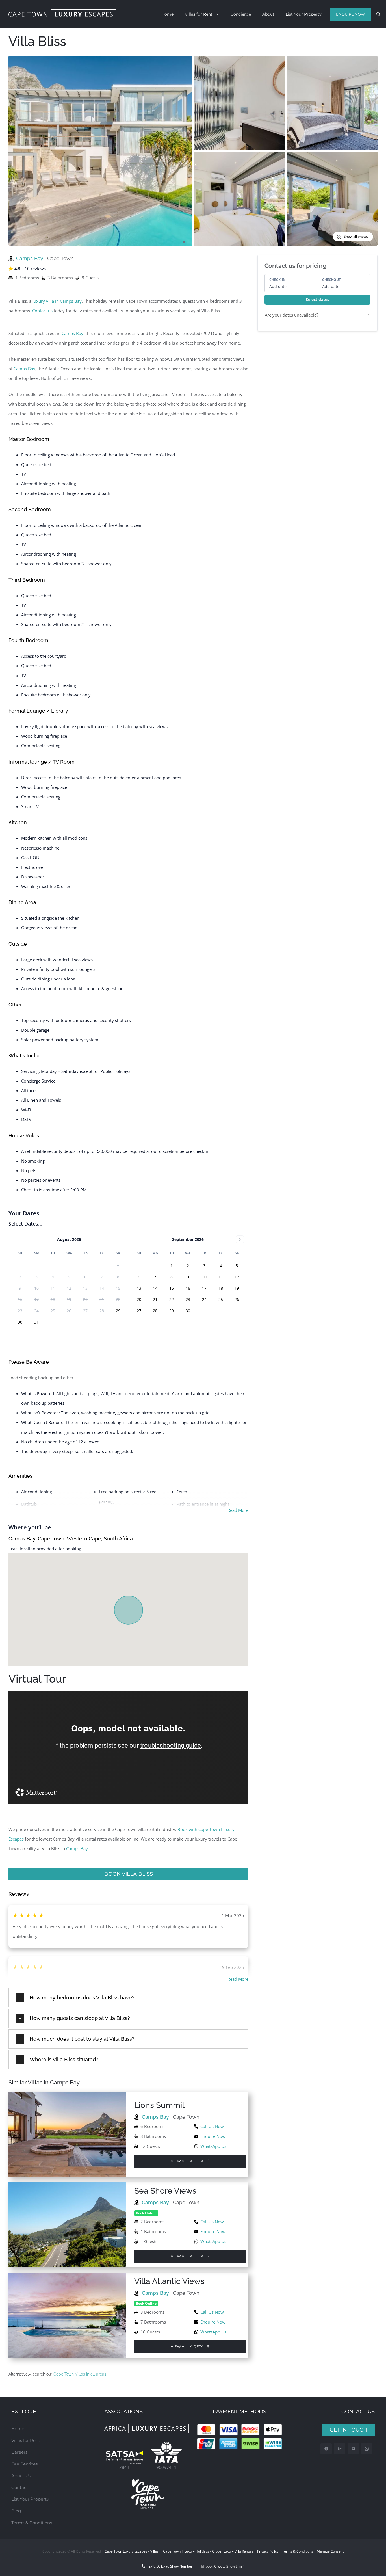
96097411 (166, 2467)
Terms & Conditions (32, 2523)
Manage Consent (330, 2551)
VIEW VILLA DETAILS (190, 2161)
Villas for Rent (199, 14)
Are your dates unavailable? (291, 315)
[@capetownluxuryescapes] (340, 2449)
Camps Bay (30, 258)
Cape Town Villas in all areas (80, 2374)
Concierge (241, 14)
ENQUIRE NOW (350, 14)
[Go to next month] (240, 1239)
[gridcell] (118, 1311)
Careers (19, 2452)
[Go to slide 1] (184, 242)
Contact (20, 2487)
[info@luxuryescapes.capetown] (353, 2449)
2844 (124, 2467)
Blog (16, 2511)
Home (167, 14)
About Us (21, 2476)
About (268, 14)
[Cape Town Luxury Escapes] (62, 14)
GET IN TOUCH (349, 2430)
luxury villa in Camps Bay (57, 301)
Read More (238, 1510)
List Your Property (304, 14)
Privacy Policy (268, 2551)
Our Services (24, 2464)
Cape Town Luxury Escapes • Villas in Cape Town (143, 2551)
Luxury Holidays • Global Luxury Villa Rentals (219, 2551)
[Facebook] (326, 2449)
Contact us (42, 311)
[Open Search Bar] (378, 14)
